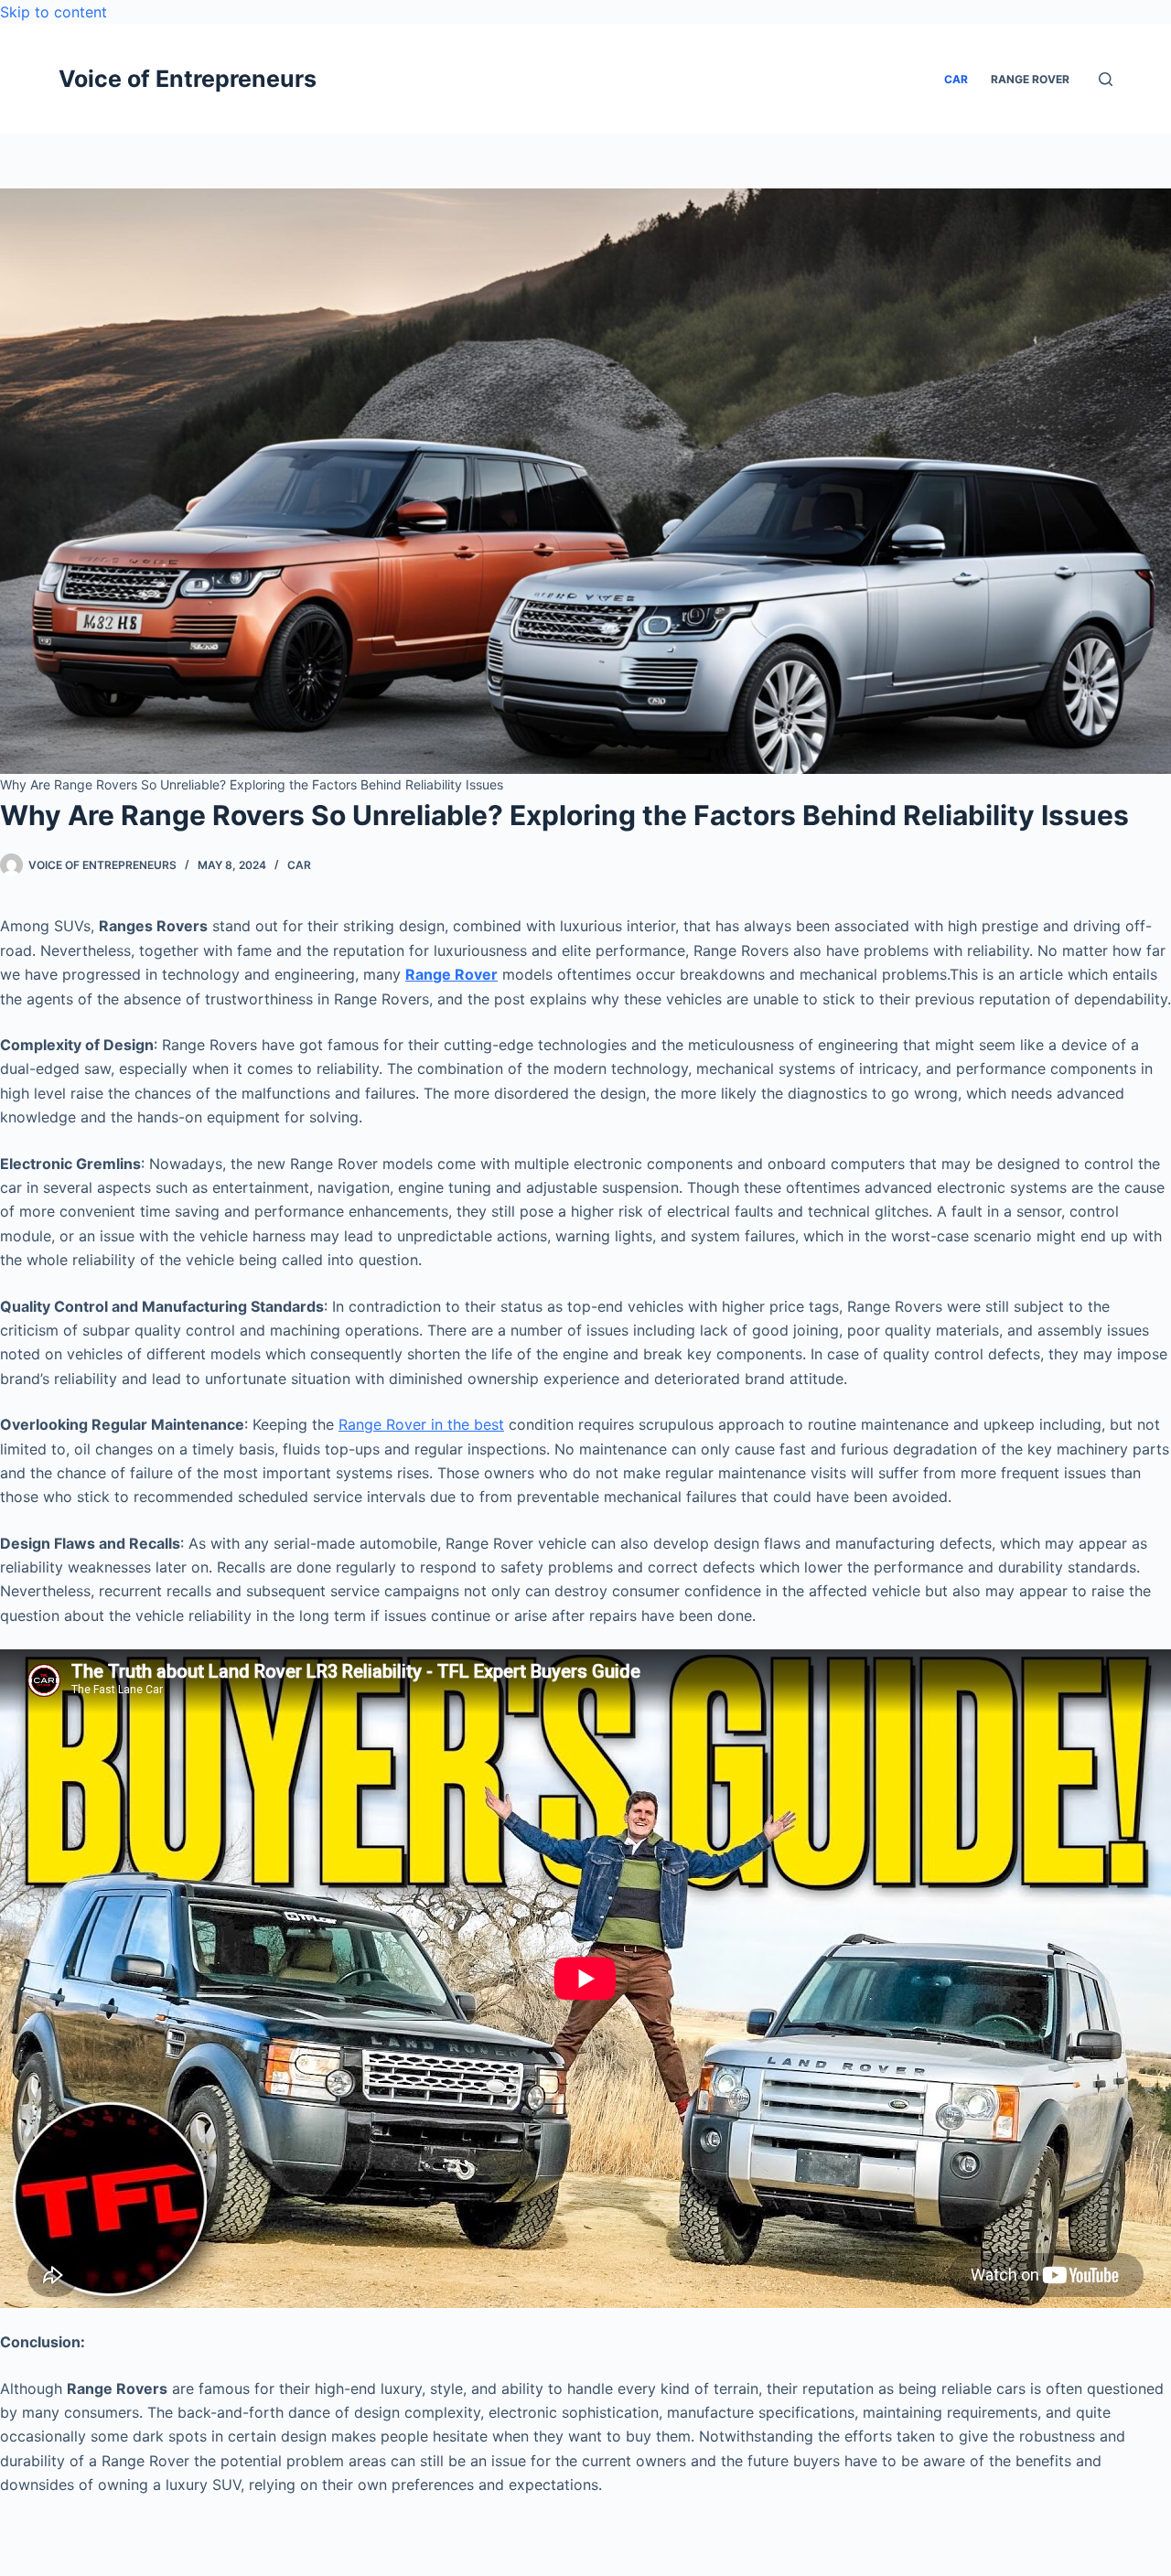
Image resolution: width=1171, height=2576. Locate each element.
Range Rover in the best (421, 1424)
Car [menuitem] (956, 79)
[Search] (1106, 79)
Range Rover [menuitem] (1030, 79)
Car (299, 865)
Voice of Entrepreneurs (188, 79)
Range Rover (451, 974)
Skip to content (54, 12)
